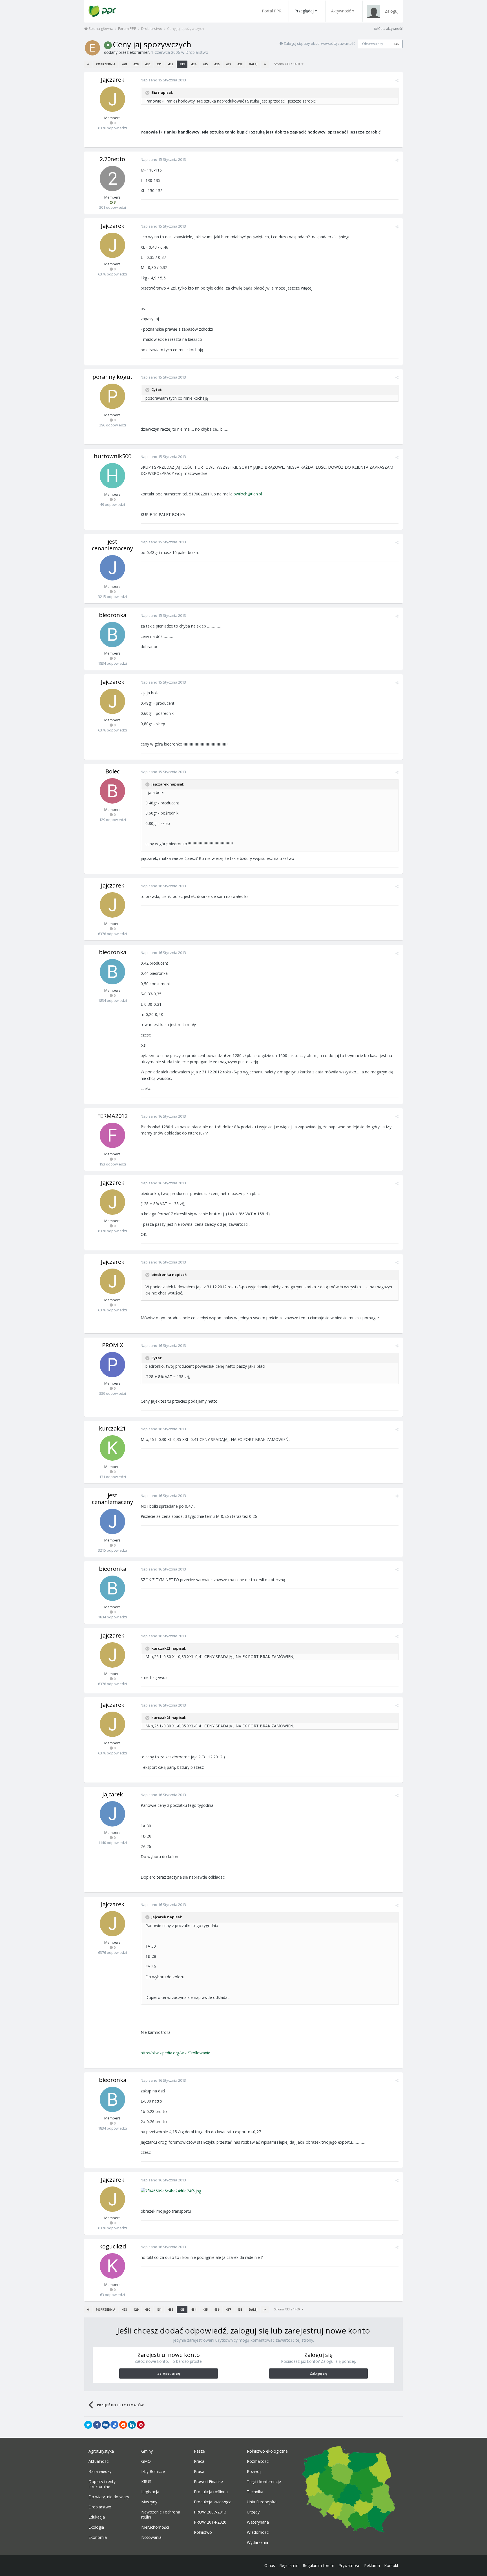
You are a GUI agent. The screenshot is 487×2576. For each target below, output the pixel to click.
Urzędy (253, 2512)
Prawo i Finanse (208, 2482)
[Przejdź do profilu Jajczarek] (112, 99)
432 (171, 64)
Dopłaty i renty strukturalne (102, 2484)
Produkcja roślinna (211, 2492)
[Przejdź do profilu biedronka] (112, 635)
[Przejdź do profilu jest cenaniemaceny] (112, 568)
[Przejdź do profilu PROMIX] (112, 1365)
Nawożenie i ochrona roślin (161, 2515)
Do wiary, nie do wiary (109, 2497)
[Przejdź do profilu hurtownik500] (112, 476)
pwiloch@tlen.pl (248, 494)
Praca (199, 2461)
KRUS (146, 2482)
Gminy (147, 2451)
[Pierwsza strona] (88, 64)
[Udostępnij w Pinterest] (141, 2425)
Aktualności (99, 2461)
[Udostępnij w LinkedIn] (132, 2425)
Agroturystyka (101, 2451)
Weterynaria (258, 2522)
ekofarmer (139, 52)
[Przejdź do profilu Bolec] (112, 791)
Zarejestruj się (169, 2373)
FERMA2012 (112, 1116)
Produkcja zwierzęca (213, 2502)
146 (396, 44)
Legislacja (150, 2492)
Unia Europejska (262, 2502)
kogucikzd (113, 2246)
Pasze (199, 2451)
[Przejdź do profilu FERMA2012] (112, 1135)
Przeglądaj (304, 11)
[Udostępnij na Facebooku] (97, 2425)
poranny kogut (112, 377)
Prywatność (349, 2565)
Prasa (199, 2472)
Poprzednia (106, 64)
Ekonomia (98, 2537)
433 (182, 64)
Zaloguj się (318, 2373)
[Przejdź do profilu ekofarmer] (92, 48)
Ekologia (96, 2527)
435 (205, 64)
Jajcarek (113, 1794)
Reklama (372, 2565)
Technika (255, 2492)
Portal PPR (272, 11)
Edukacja (97, 2517)
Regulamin (289, 2565)
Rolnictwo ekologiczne (267, 2451)
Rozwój (254, 2472)
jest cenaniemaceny (112, 545)
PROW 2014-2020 (210, 2522)
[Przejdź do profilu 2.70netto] (112, 179)
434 (194, 64)
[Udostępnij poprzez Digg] (106, 2425)
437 (228, 64)
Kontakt (391, 2565)
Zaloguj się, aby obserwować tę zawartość (319, 43)
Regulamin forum (318, 2565)
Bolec (112, 771)
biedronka (113, 615)
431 (159, 64)
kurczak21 (112, 1428)
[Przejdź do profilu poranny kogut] (112, 396)
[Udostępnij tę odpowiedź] (397, 81)
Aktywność (341, 11)
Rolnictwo (203, 2532)
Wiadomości (258, 2532)
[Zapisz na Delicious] (114, 2425)
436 (217, 64)
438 (240, 64)
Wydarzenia (257, 2542)
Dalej (253, 64)
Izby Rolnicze (153, 2472)
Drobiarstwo (197, 52)
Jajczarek (113, 80)
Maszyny (149, 2502)
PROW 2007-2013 (210, 2512)
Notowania (151, 2537)
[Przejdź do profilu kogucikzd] (112, 2266)
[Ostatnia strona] (265, 64)
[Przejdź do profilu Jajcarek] (112, 1814)
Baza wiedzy (100, 2472)
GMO (146, 2461)
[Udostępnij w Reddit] (123, 2425)
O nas (270, 2565)
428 (124, 64)
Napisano (163, 80)
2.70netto (112, 159)
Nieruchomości (155, 2527)
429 (136, 64)
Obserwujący (373, 44)
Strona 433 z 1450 (288, 64)
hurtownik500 (113, 456)
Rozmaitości (258, 2461)
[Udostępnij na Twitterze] (88, 2425)
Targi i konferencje (264, 2482)
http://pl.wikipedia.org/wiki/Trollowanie (175, 2053)
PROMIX (113, 1345)
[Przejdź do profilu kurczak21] (112, 1448)
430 (147, 64)
